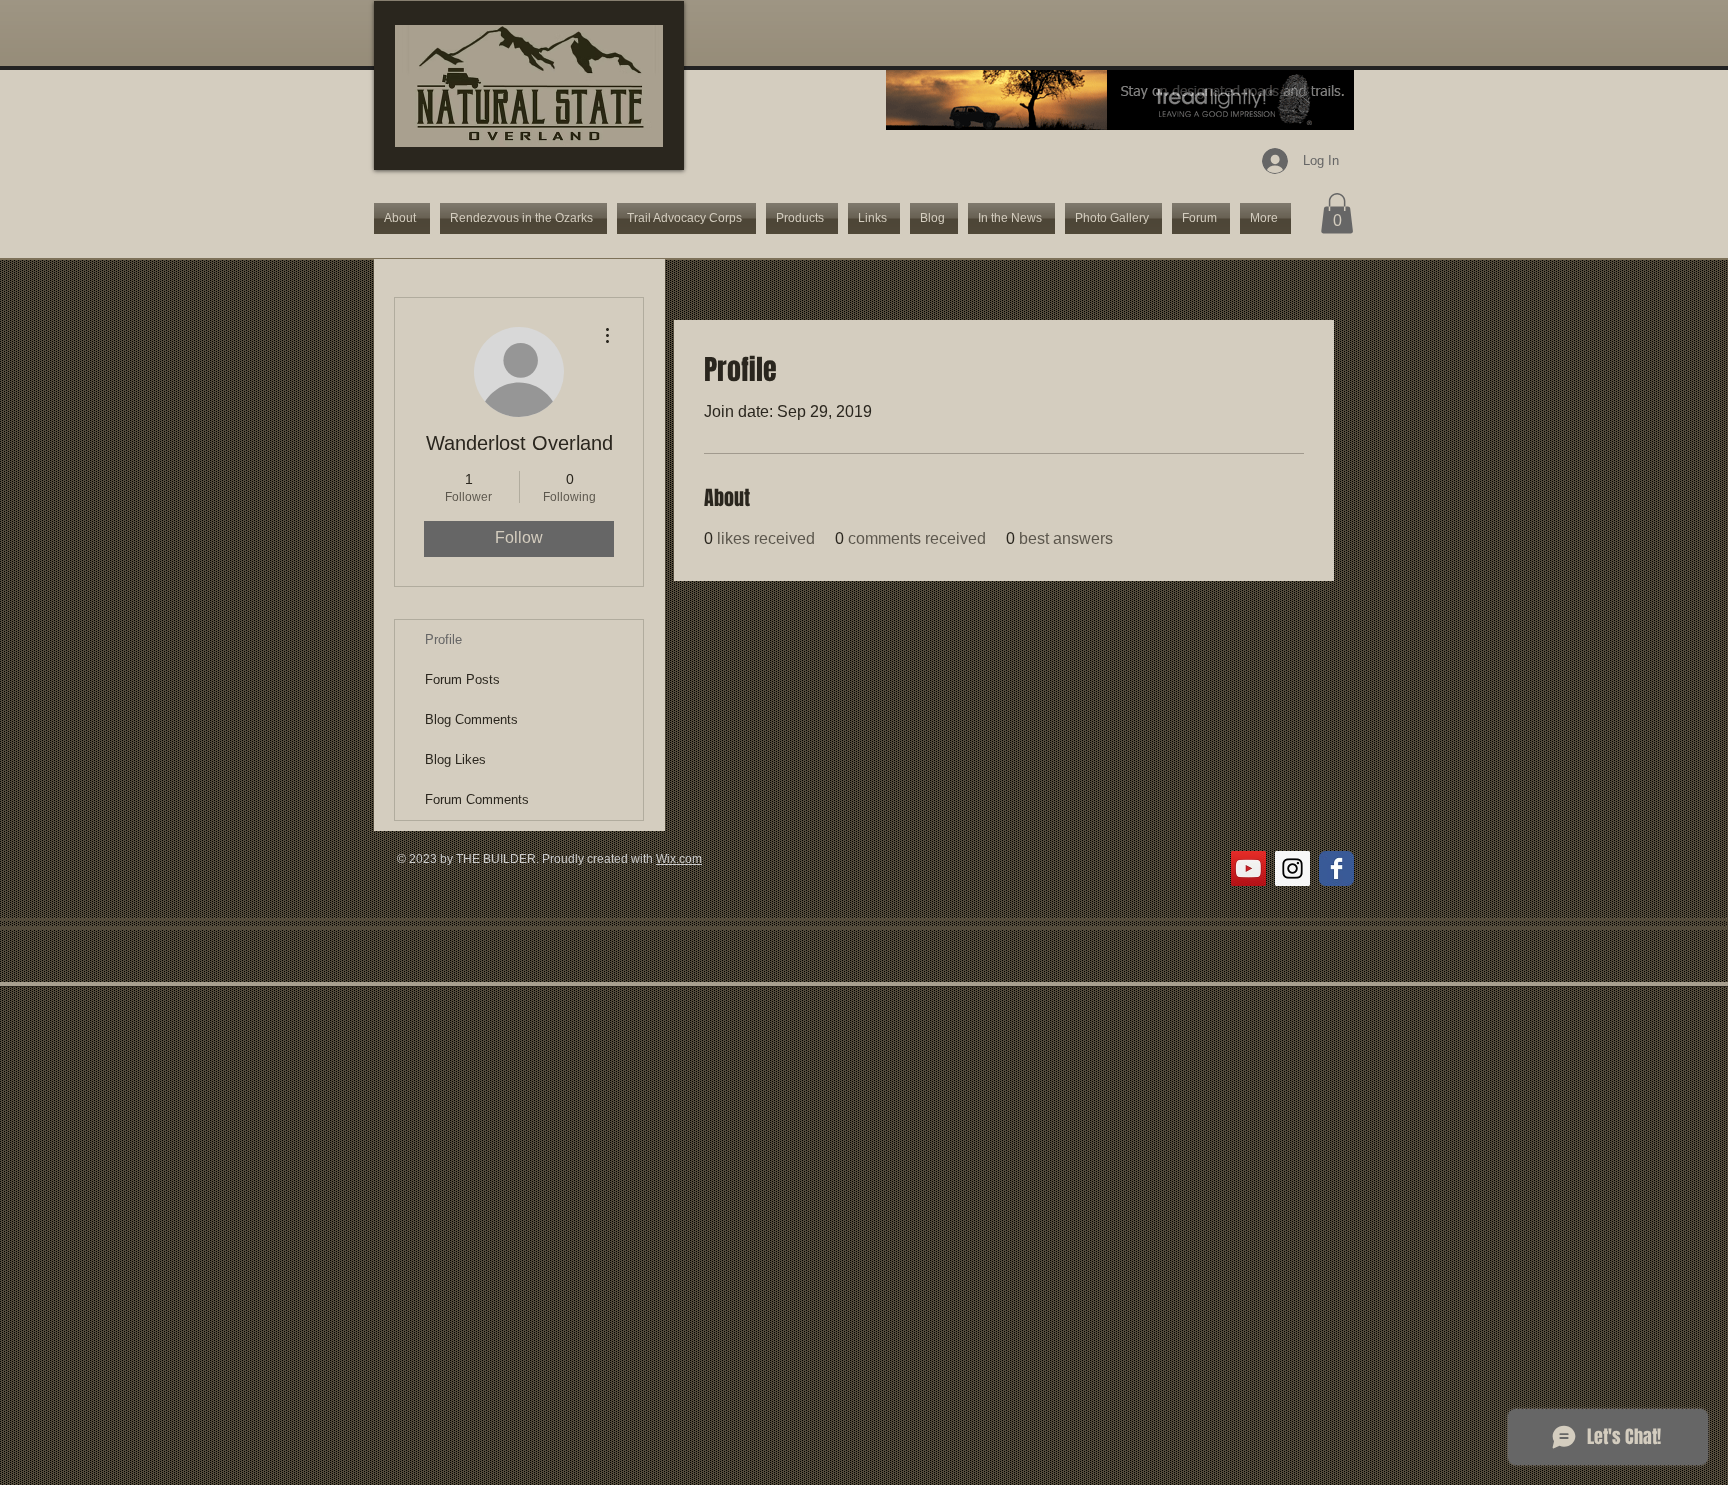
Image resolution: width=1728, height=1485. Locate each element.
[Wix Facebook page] (1336, 868)
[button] (1337, 213)
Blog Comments (471, 719)
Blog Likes (455, 759)
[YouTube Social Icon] (1248, 868)
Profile (443, 639)
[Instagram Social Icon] (1292, 868)
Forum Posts (462, 679)
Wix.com (679, 859)
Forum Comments (477, 799)
